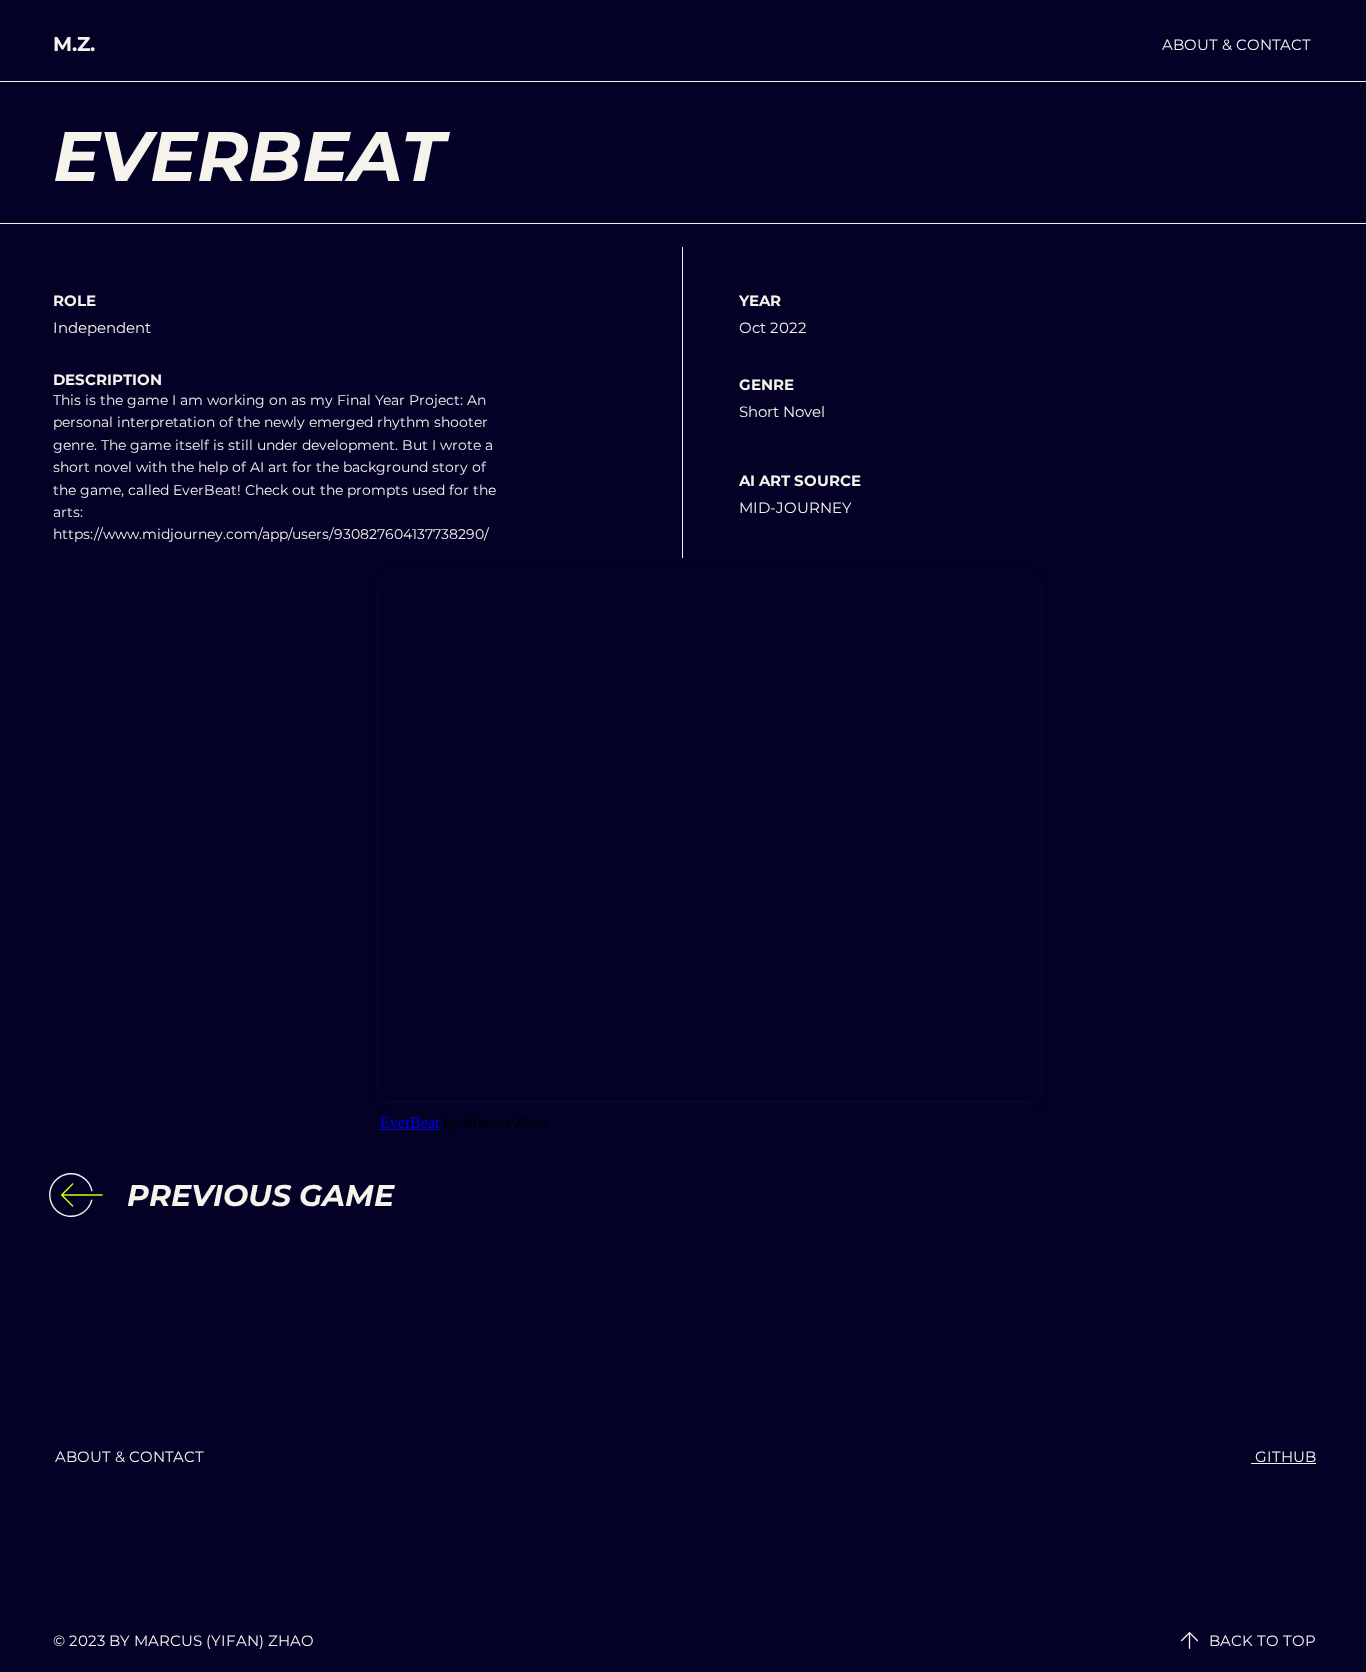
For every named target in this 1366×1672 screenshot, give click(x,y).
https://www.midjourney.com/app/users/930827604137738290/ (271, 534)
